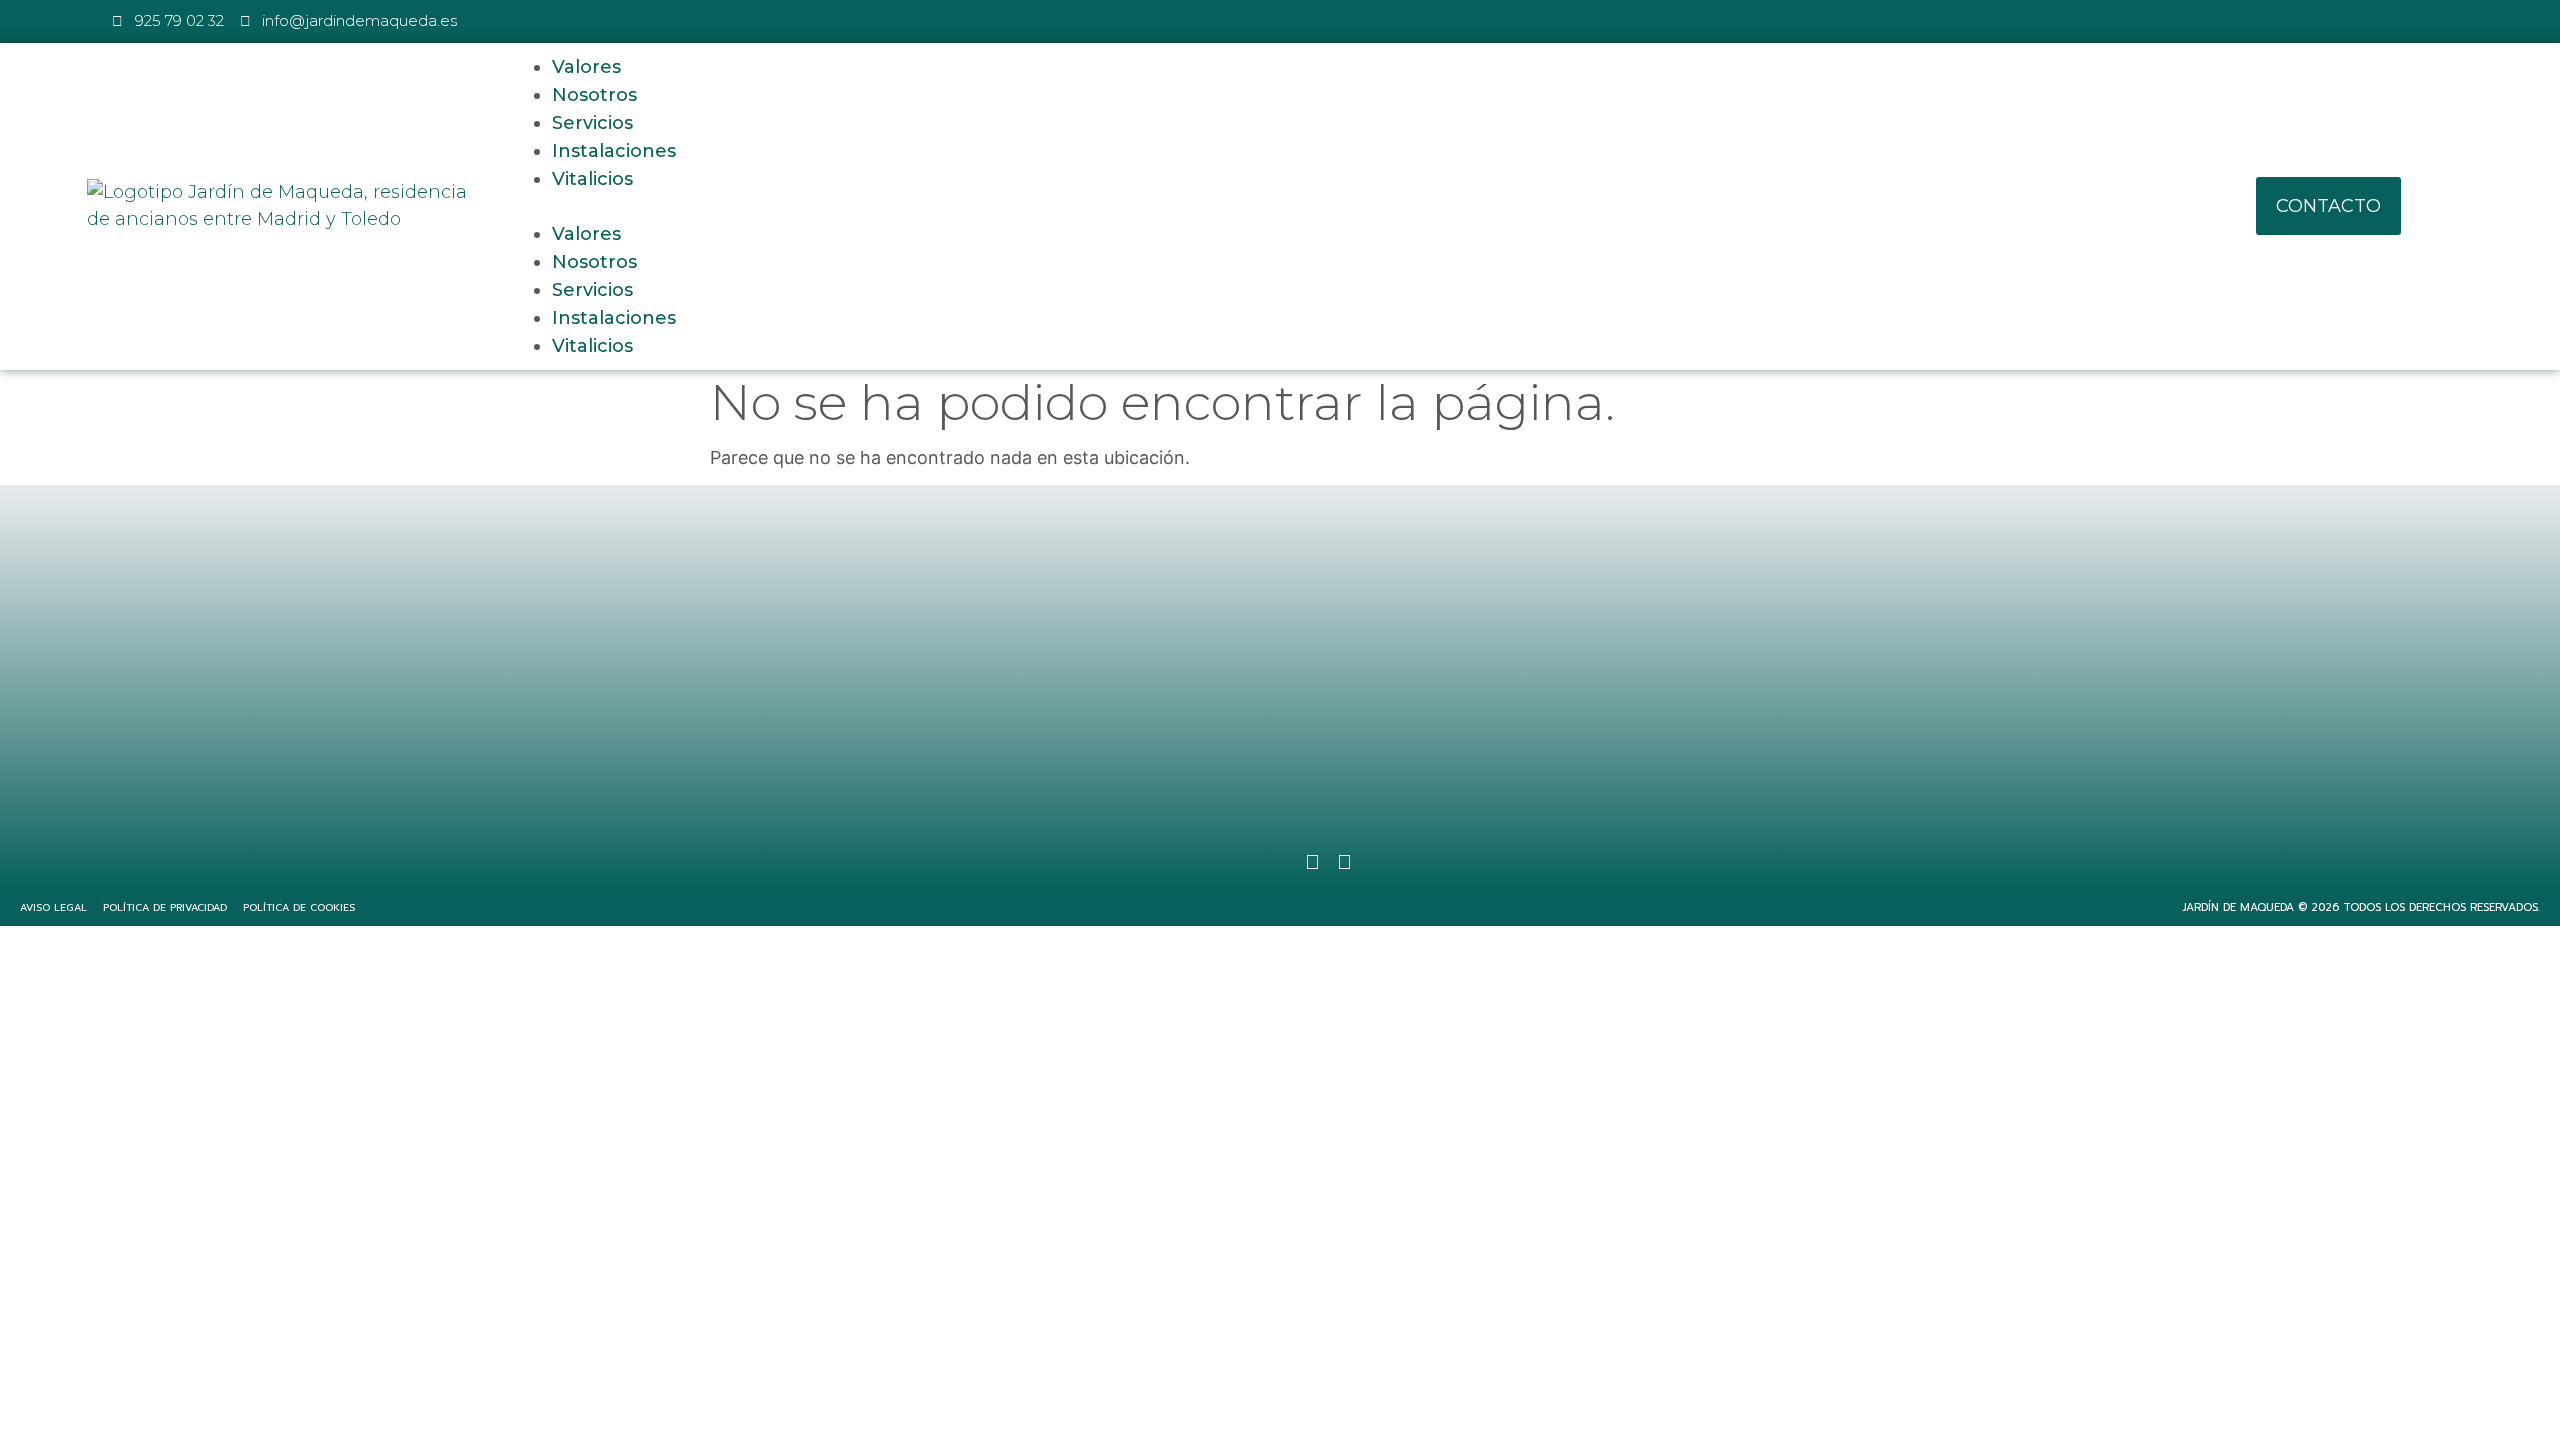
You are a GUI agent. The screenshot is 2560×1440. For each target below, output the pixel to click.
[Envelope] (1312, 862)
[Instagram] (1280, 862)
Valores (586, 67)
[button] (1303, 206)
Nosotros (594, 95)
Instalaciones (614, 151)
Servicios (592, 123)
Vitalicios (592, 179)
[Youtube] (1248, 862)
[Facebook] (1216, 862)
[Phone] (1344, 862)
